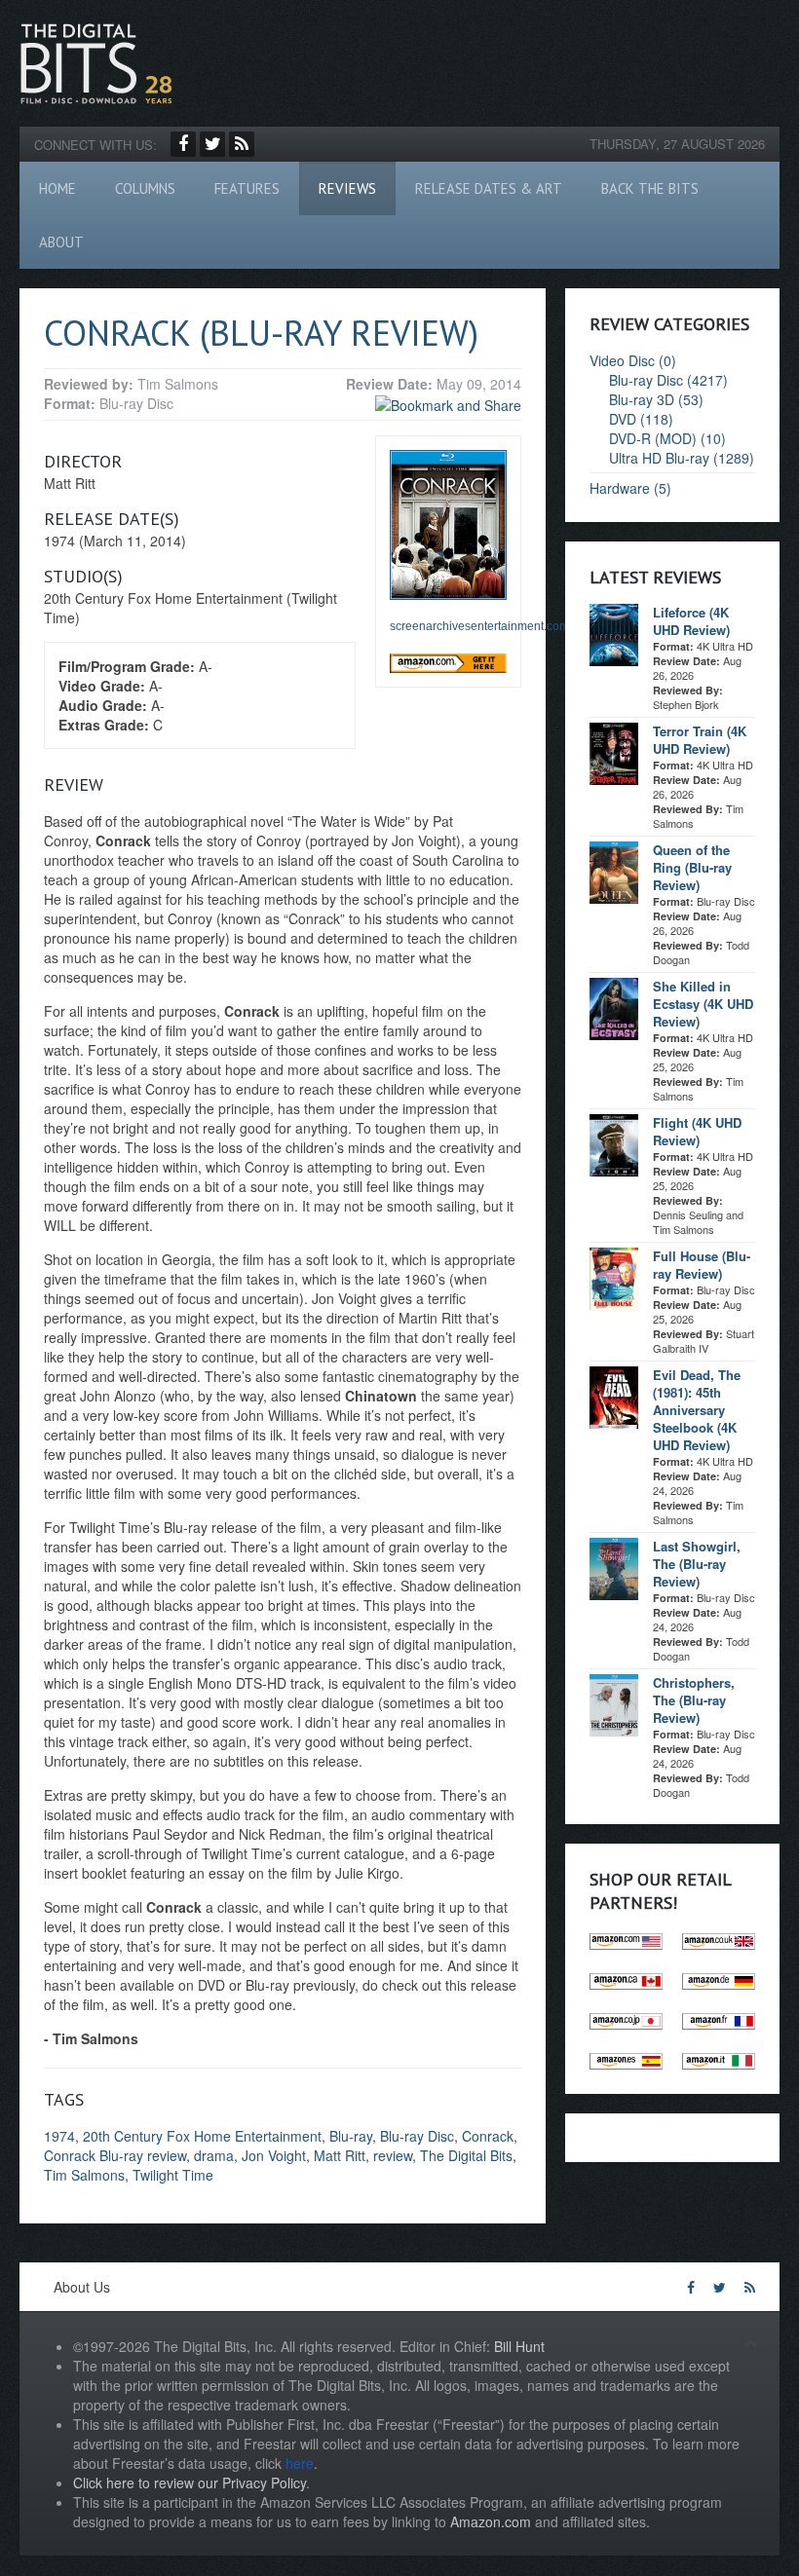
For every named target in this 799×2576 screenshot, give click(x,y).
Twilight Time (173, 2175)
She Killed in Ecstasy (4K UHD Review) (703, 1004)
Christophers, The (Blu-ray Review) (694, 1700)
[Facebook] (183, 144)
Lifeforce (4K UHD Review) (691, 621)
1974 (59, 2136)
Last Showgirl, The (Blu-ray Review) (697, 1564)
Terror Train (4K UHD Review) (700, 740)
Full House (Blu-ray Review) (702, 1265)
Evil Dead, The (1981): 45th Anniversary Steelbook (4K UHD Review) (697, 1410)
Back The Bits (650, 188)
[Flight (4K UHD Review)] (614, 1143)
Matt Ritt (340, 2155)
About (61, 242)
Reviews (347, 188)
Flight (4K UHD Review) (697, 1131)
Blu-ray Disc (417, 2136)
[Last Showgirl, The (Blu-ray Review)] (614, 1567)
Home (57, 188)
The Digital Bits (466, 2155)
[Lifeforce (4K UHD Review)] (614, 633)
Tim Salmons (84, 2175)
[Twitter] (212, 144)
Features (247, 188)
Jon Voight (274, 2155)
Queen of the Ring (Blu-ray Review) (692, 867)
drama (214, 2155)
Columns (145, 188)
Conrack (488, 2136)
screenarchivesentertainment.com (479, 626)
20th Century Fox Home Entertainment (202, 2136)
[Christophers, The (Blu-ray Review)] (614, 1703)
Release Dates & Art (489, 188)
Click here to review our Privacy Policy (190, 2483)
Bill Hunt (519, 2346)
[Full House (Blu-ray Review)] (614, 1277)
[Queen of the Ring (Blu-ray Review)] (614, 871)
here (300, 2463)
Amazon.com (491, 2521)
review (393, 2155)
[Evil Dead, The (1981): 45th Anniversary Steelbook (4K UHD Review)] (614, 1396)
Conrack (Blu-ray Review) (261, 333)
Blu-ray (351, 2136)
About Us (82, 2287)
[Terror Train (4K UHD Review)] (614, 752)
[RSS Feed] (242, 144)
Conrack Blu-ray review (115, 2155)
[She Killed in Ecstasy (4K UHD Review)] (614, 1007)
